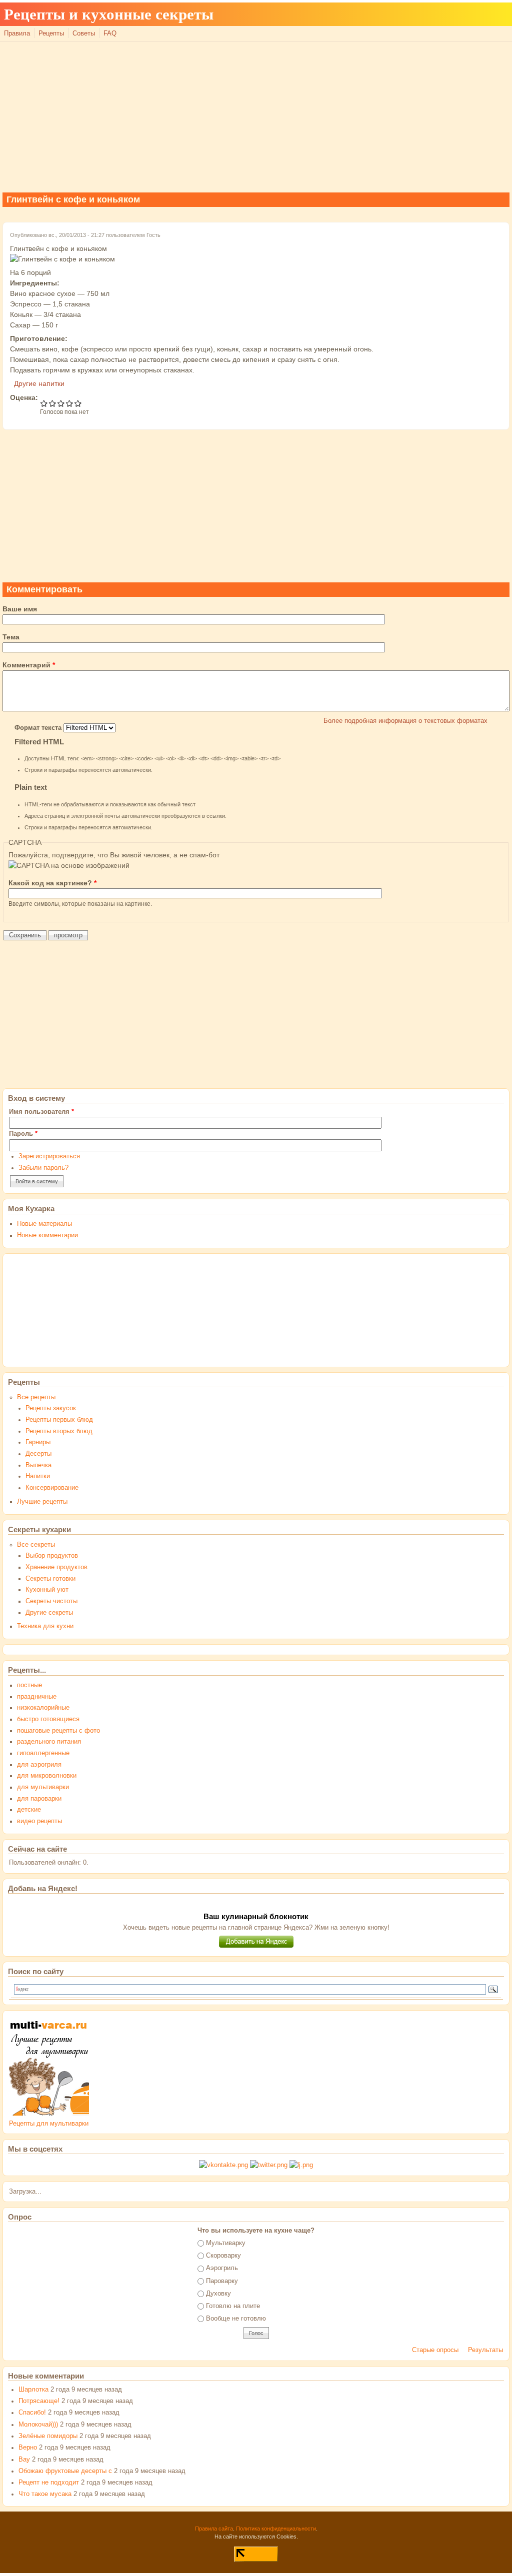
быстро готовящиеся (48, 1719)
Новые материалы (44, 1224)
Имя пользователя (41, 1112)
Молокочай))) (38, 2425)
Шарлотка (33, 2390)
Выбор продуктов (52, 1556)
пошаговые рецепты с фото (58, 1731)
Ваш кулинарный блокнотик (256, 1916)
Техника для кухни (45, 1626)
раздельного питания (49, 1742)
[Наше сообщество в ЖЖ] (301, 2165)
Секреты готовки (50, 1579)
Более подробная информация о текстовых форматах (405, 721)
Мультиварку (226, 2243)
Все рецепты (36, 1397)
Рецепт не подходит (49, 2483)
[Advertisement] (256, 116)
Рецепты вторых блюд (59, 1431)
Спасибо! (32, 2413)
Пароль (23, 1134)
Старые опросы (435, 2350)
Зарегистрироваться (49, 1156)
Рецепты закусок (51, 1408)
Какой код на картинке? (52, 883)
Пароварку (222, 2281)
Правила (17, 33)
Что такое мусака (45, 2494)
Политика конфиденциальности (276, 2529)
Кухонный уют (47, 1590)
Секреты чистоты (51, 1601)
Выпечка (38, 1465)
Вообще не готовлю (236, 2319)
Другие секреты (49, 1613)
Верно (28, 2448)
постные (29, 1685)
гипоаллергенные (43, 1753)
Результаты (485, 2350)
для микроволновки (47, 1776)
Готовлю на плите (233, 2306)
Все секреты (36, 1545)
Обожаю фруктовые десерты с (65, 2471)
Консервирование (52, 1488)
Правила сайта (214, 2529)
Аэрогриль (222, 2268)
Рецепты (51, 33)
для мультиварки (43, 1787)
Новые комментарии (47, 1235)
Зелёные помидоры (48, 2436)
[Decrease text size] (473, 19)
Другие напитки (39, 383)
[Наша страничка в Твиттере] (269, 2165)
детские (29, 1810)
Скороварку (223, 2256)
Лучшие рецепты (42, 1502)
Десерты (38, 1454)
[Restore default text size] (485, 19)
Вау (24, 2460)
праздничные (37, 1697)
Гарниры (38, 1442)
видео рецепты (39, 1821)
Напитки (38, 1476)
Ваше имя (20, 609)
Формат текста (39, 728)
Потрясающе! (39, 2401)
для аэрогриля (39, 1765)
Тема (11, 637)
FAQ (110, 33)
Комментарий (29, 665)
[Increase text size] (496, 19)
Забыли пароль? (43, 1168)
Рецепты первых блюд (59, 1420)
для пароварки (39, 1799)
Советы (84, 33)
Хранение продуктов (56, 1567)
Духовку (218, 2294)
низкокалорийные (43, 1708)
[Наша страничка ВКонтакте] (223, 2165)
